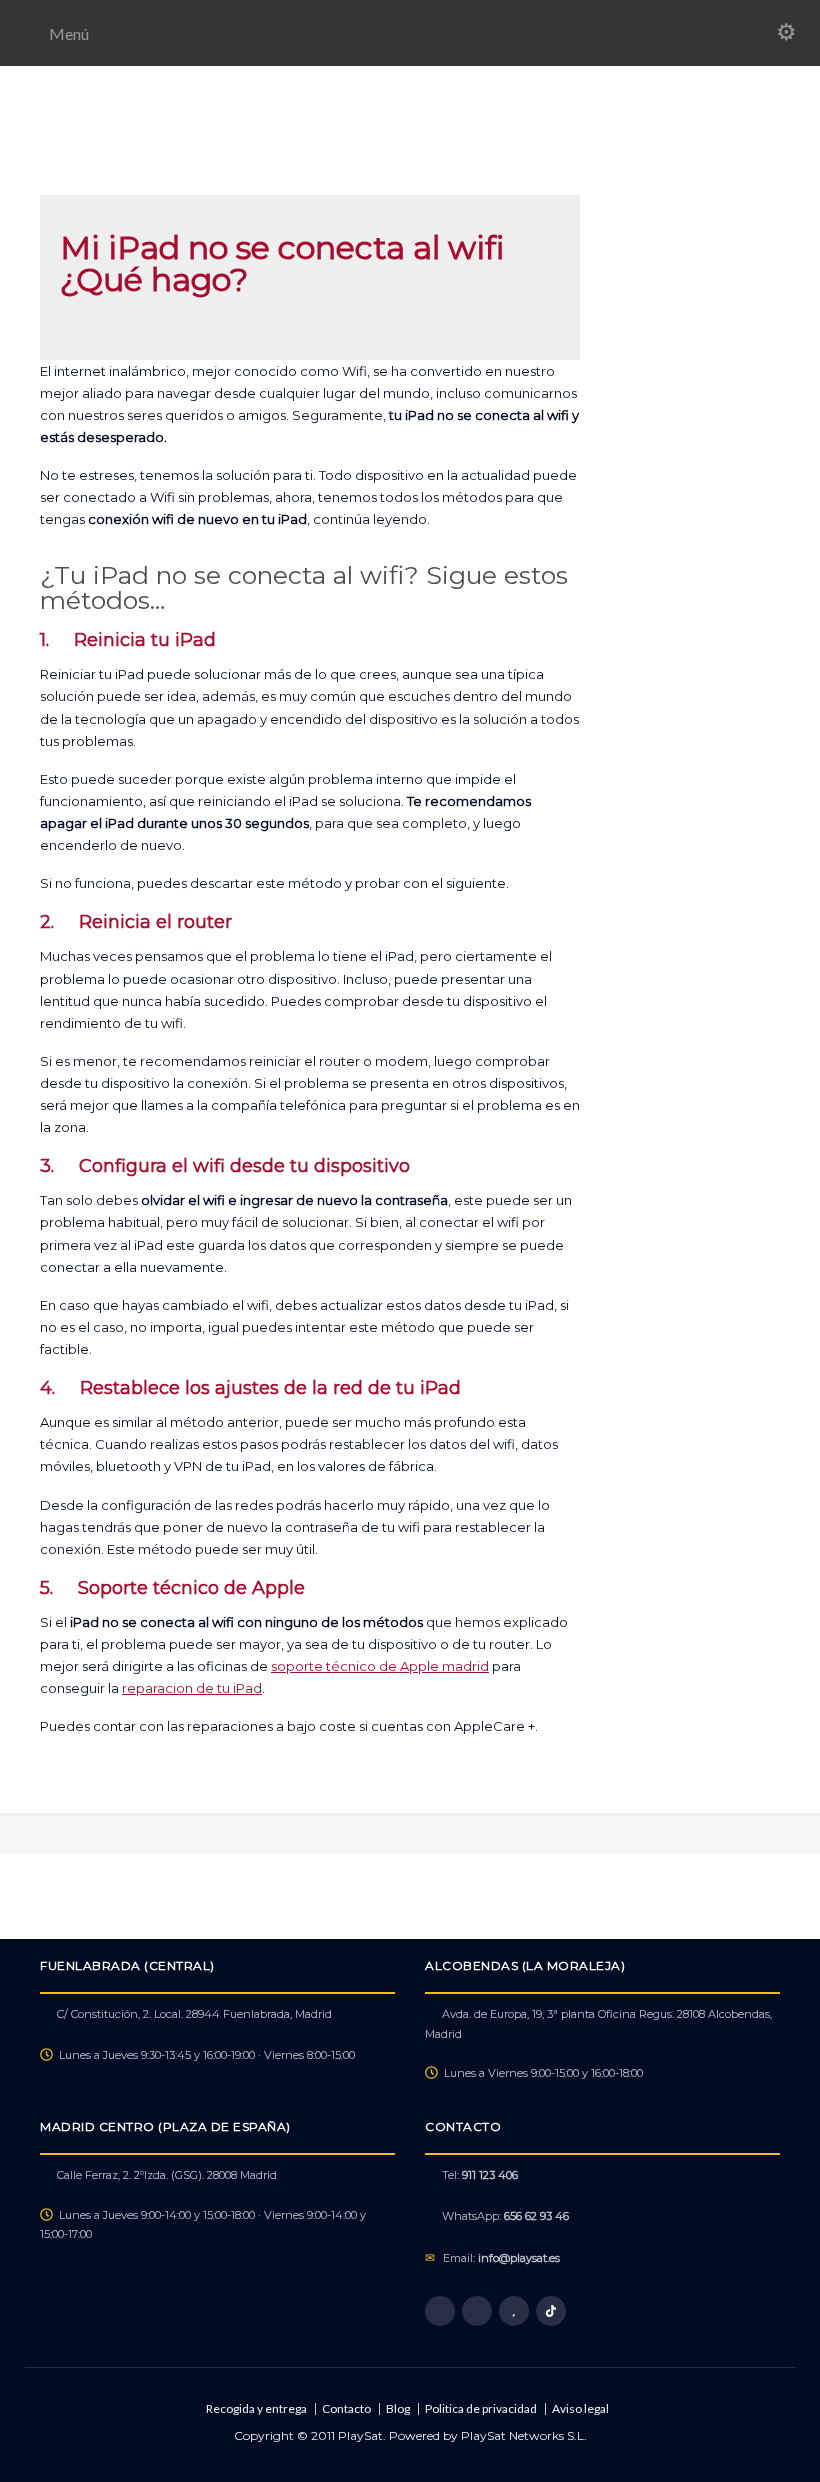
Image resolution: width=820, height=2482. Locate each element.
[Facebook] (440, 2311)
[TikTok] (551, 2311)
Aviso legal (580, 2408)
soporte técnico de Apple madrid (380, 1666)
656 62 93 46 (536, 2216)
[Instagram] (477, 2311)
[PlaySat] (409, 152)
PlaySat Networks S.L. (524, 2435)
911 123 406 (490, 2175)
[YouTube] (514, 2311)
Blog (398, 2408)
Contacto (346, 2408)
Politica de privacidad (481, 2408)
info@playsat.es (519, 2258)
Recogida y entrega (256, 2408)
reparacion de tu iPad (192, 1688)
